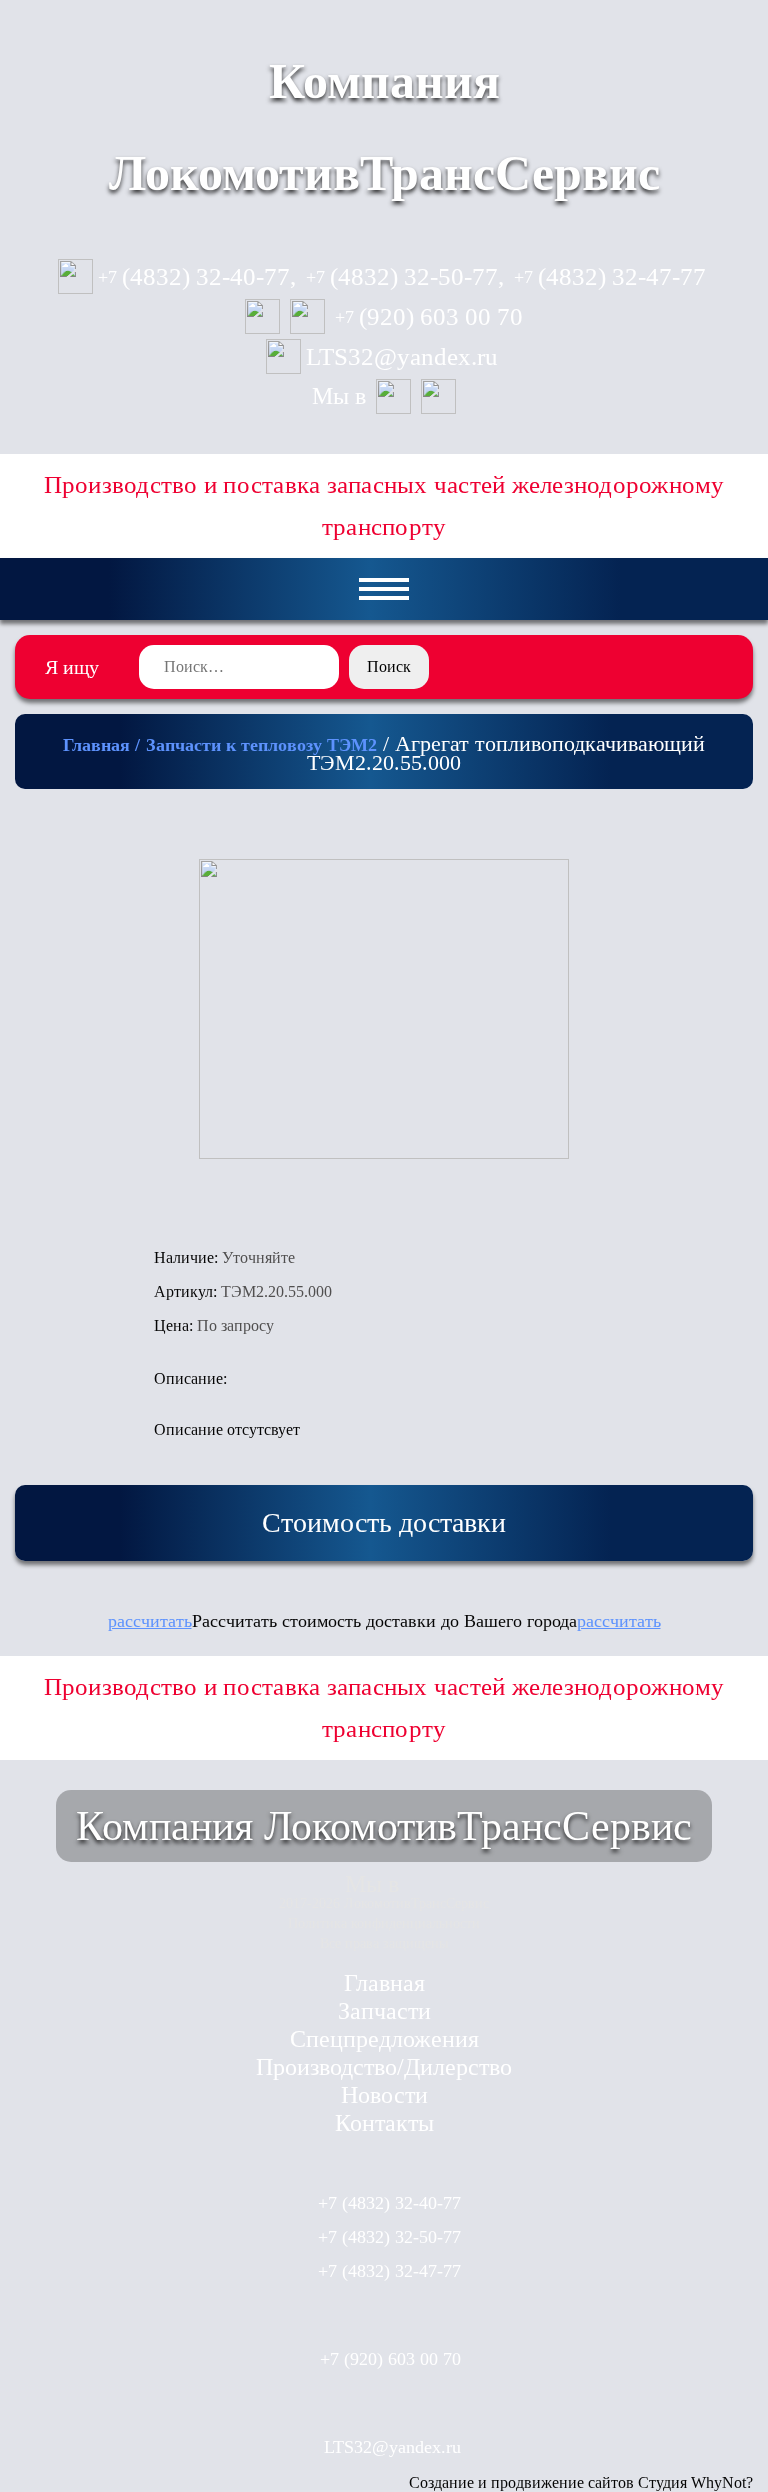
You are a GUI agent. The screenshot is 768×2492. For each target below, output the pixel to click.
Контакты (384, 2123)
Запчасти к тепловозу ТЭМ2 (261, 745)
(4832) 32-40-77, (197, 277)
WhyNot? (722, 2482)
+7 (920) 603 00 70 (390, 2359)
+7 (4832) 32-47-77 (389, 2271)
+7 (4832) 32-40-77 (389, 2203)
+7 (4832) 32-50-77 (389, 2237)
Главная (384, 1983)
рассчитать (150, 1621)
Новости (384, 2095)
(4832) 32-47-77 (610, 277)
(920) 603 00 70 (429, 317)
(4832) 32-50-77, (405, 277)
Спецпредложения (384, 2039)
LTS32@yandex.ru (402, 357)
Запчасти (384, 2011)
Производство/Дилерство (384, 2067)
